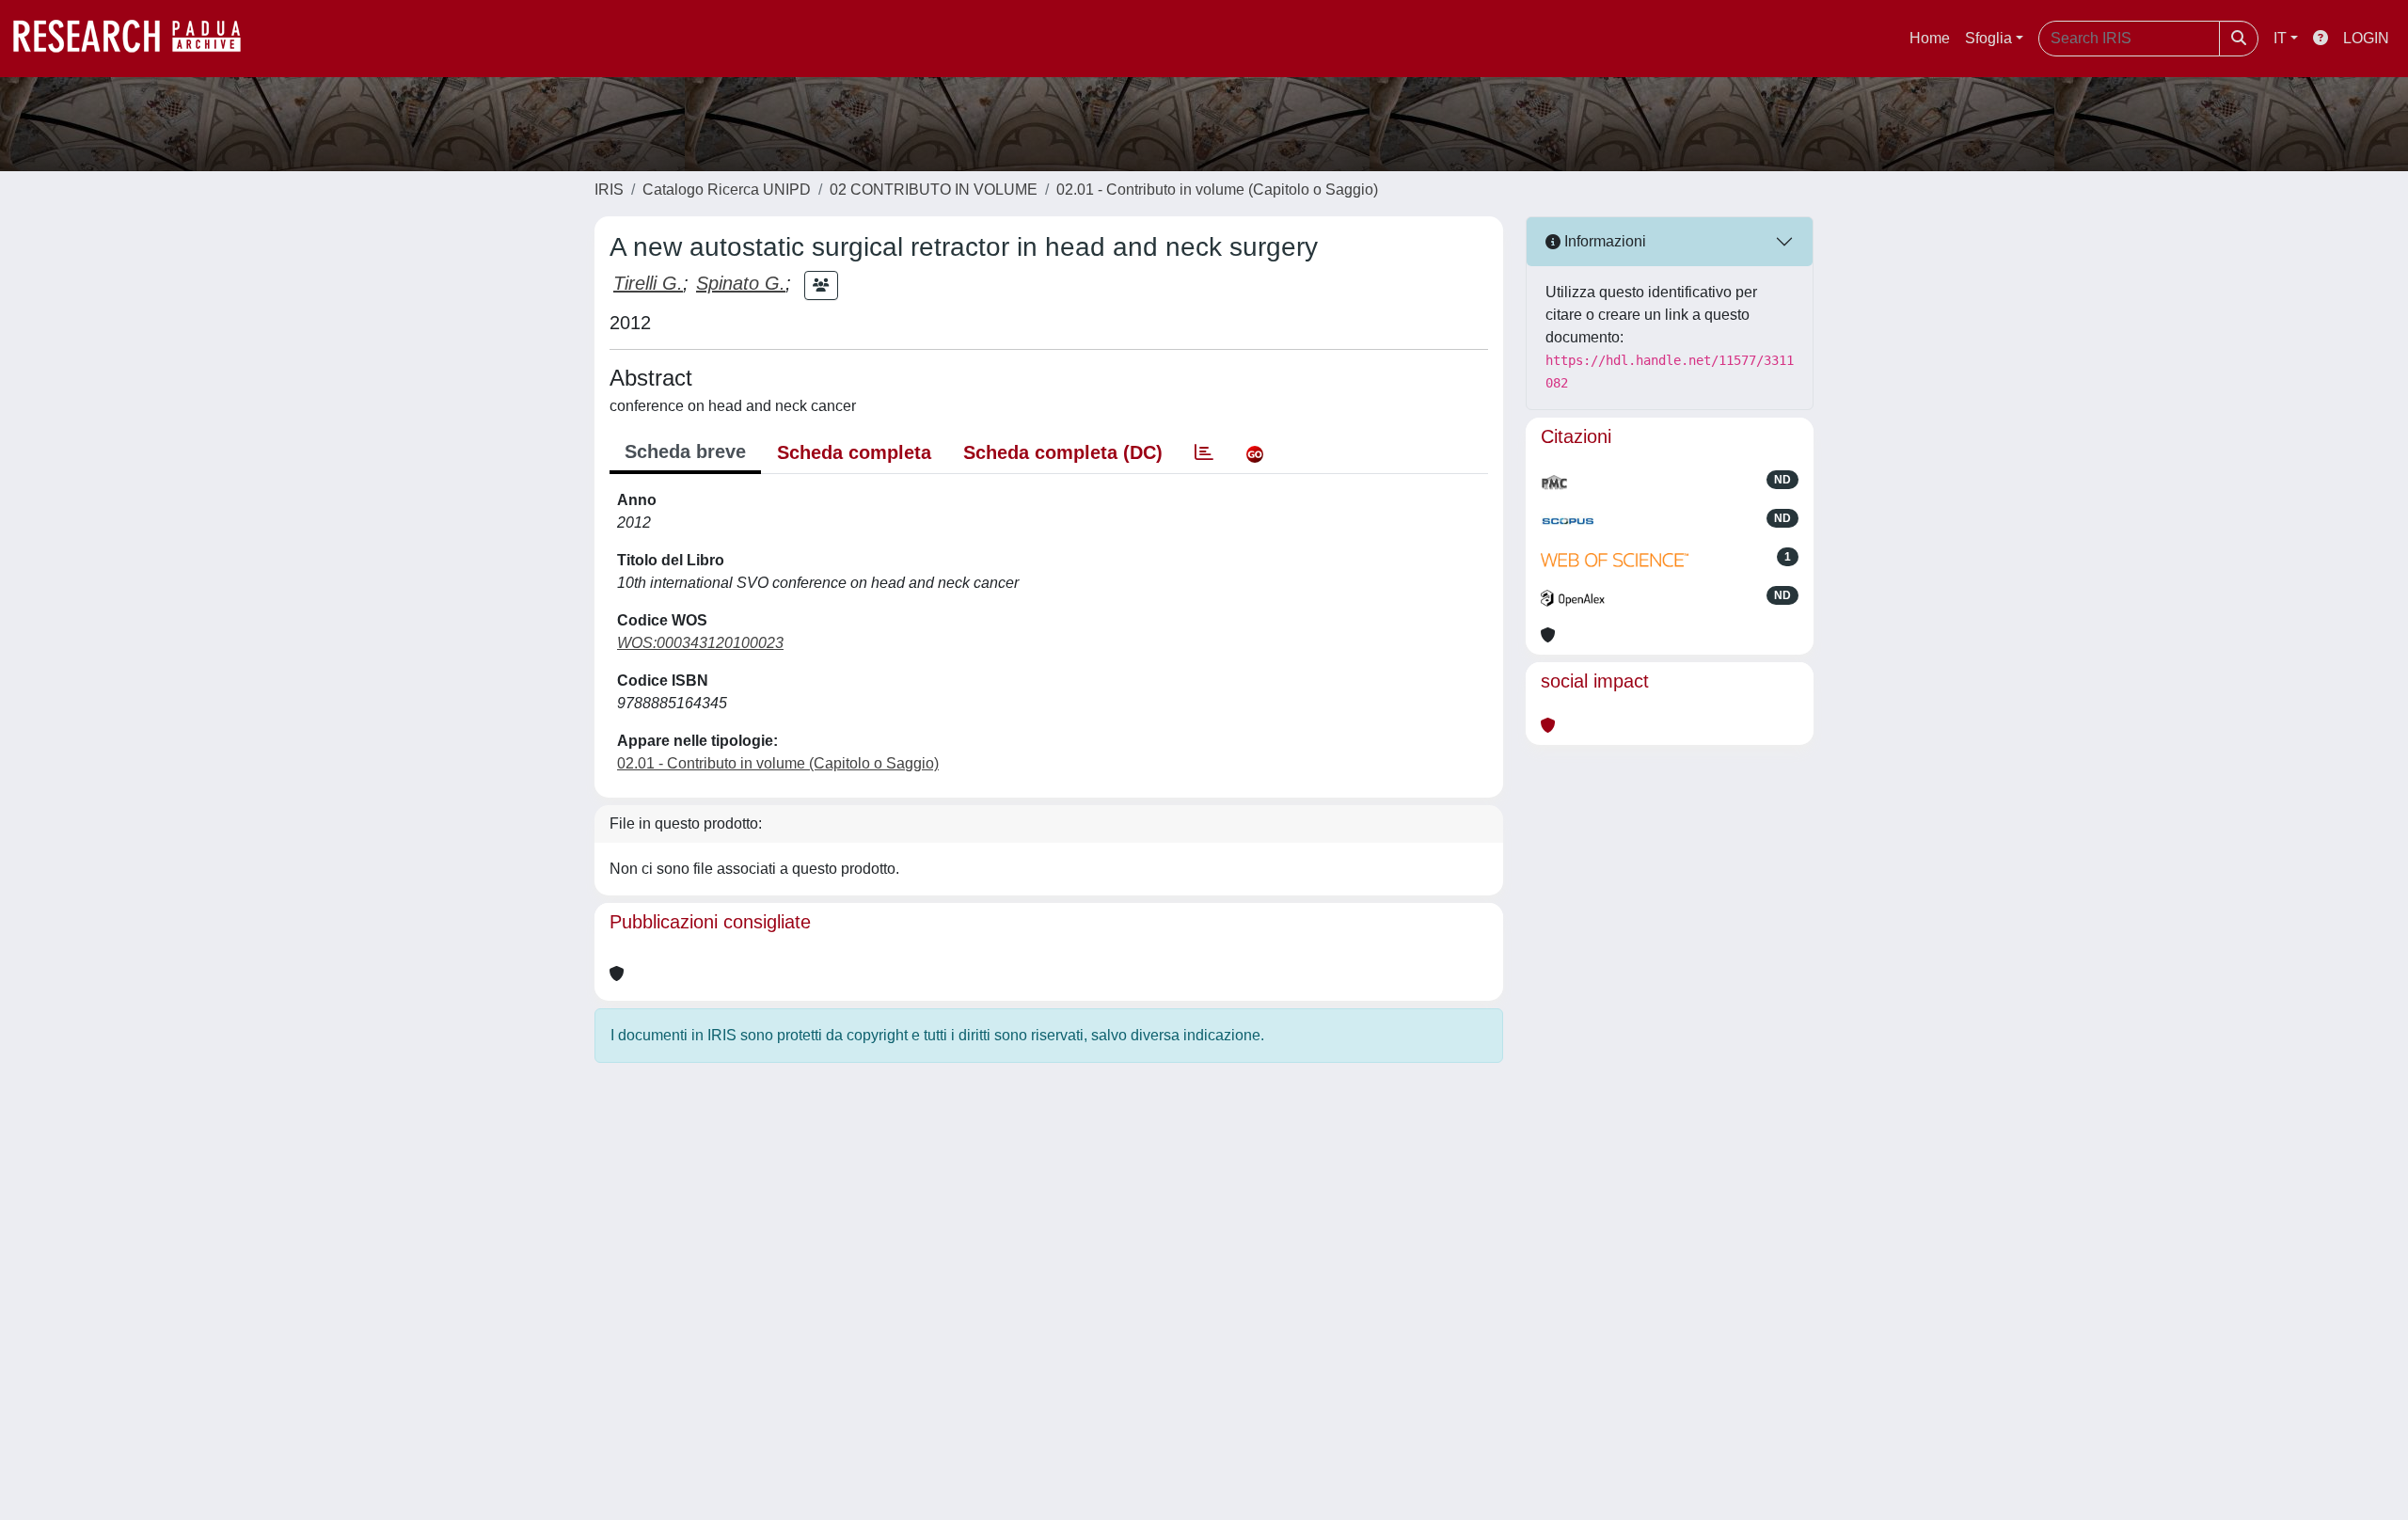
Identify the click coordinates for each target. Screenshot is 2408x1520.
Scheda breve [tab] (685, 451)
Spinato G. (741, 283)
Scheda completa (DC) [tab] (1063, 452)
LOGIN (2366, 38)
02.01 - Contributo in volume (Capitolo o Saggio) (1217, 190)
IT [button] (2280, 38)
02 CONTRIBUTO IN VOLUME (934, 190)
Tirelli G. (648, 283)
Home (1930, 38)
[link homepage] (136, 39)
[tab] (1204, 452)
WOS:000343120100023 (700, 643)
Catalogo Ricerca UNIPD (727, 190)
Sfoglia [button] (1988, 38)
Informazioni (1603, 241)
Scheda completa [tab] (854, 452)
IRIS (609, 190)
